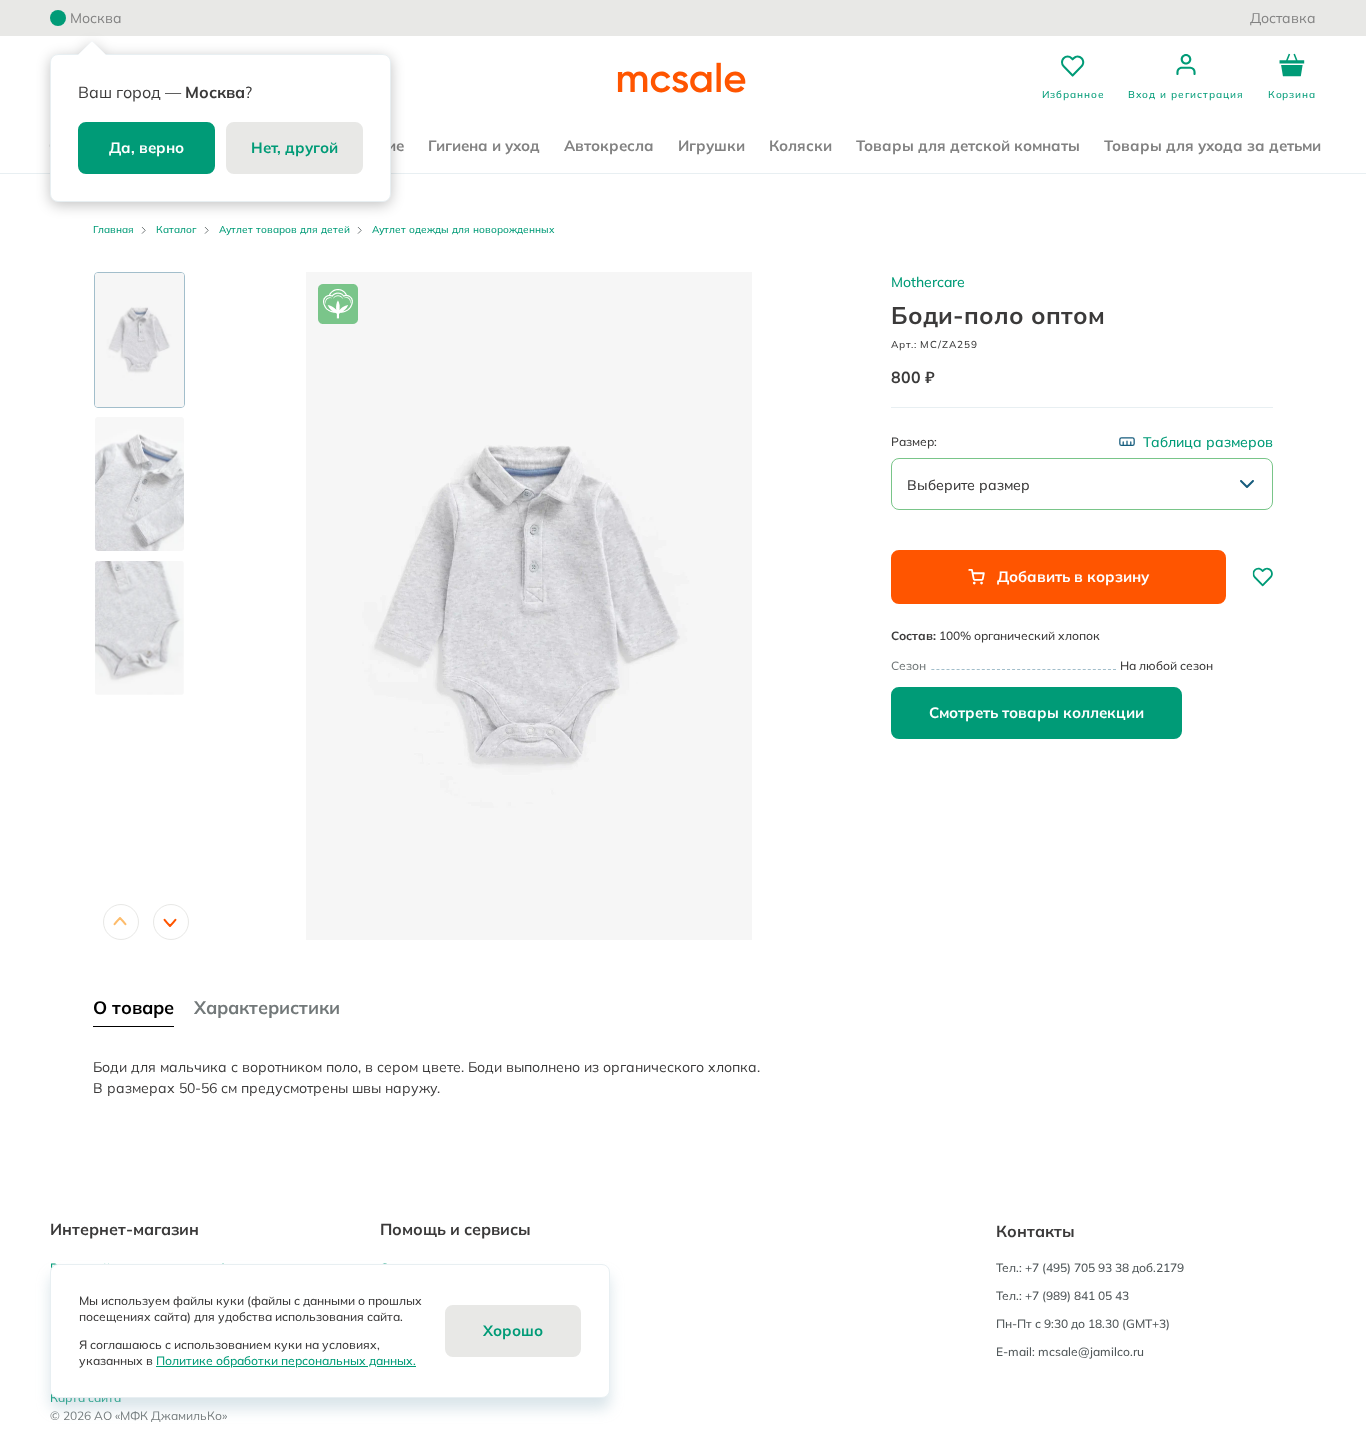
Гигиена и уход (484, 145)
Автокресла (609, 145)
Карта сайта (85, 1397)
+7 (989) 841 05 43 (1077, 1295)
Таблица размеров (1208, 442)
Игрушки (711, 145)
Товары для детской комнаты (968, 145)
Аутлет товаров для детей (284, 229)
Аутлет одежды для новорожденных (463, 229)
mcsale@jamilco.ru (1091, 1351)
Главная (113, 229)
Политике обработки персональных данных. (286, 1360)
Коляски (800, 145)
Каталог (176, 229)
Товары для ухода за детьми (1212, 145)
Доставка (1283, 18)
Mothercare (928, 282)
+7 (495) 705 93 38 (1077, 1267)
